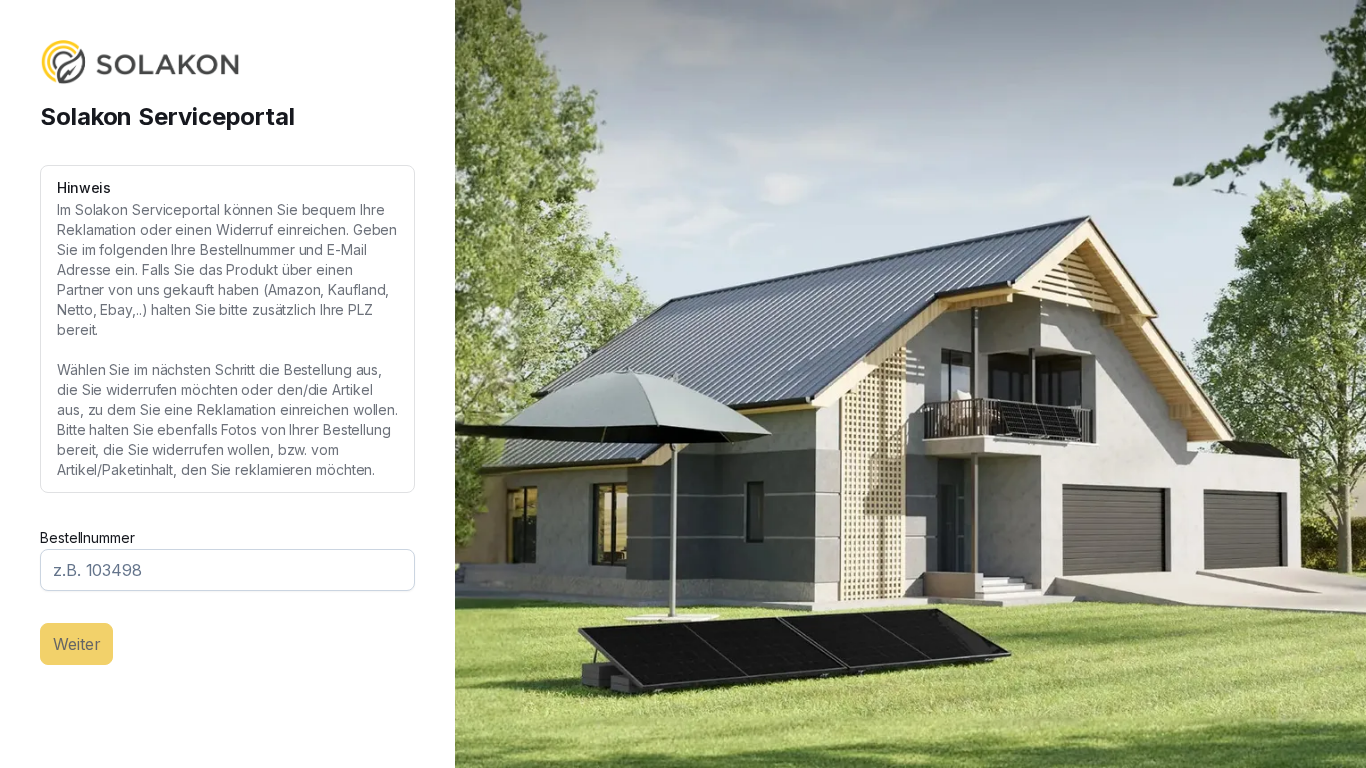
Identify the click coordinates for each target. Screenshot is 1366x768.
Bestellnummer (87, 537)
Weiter (76, 644)
